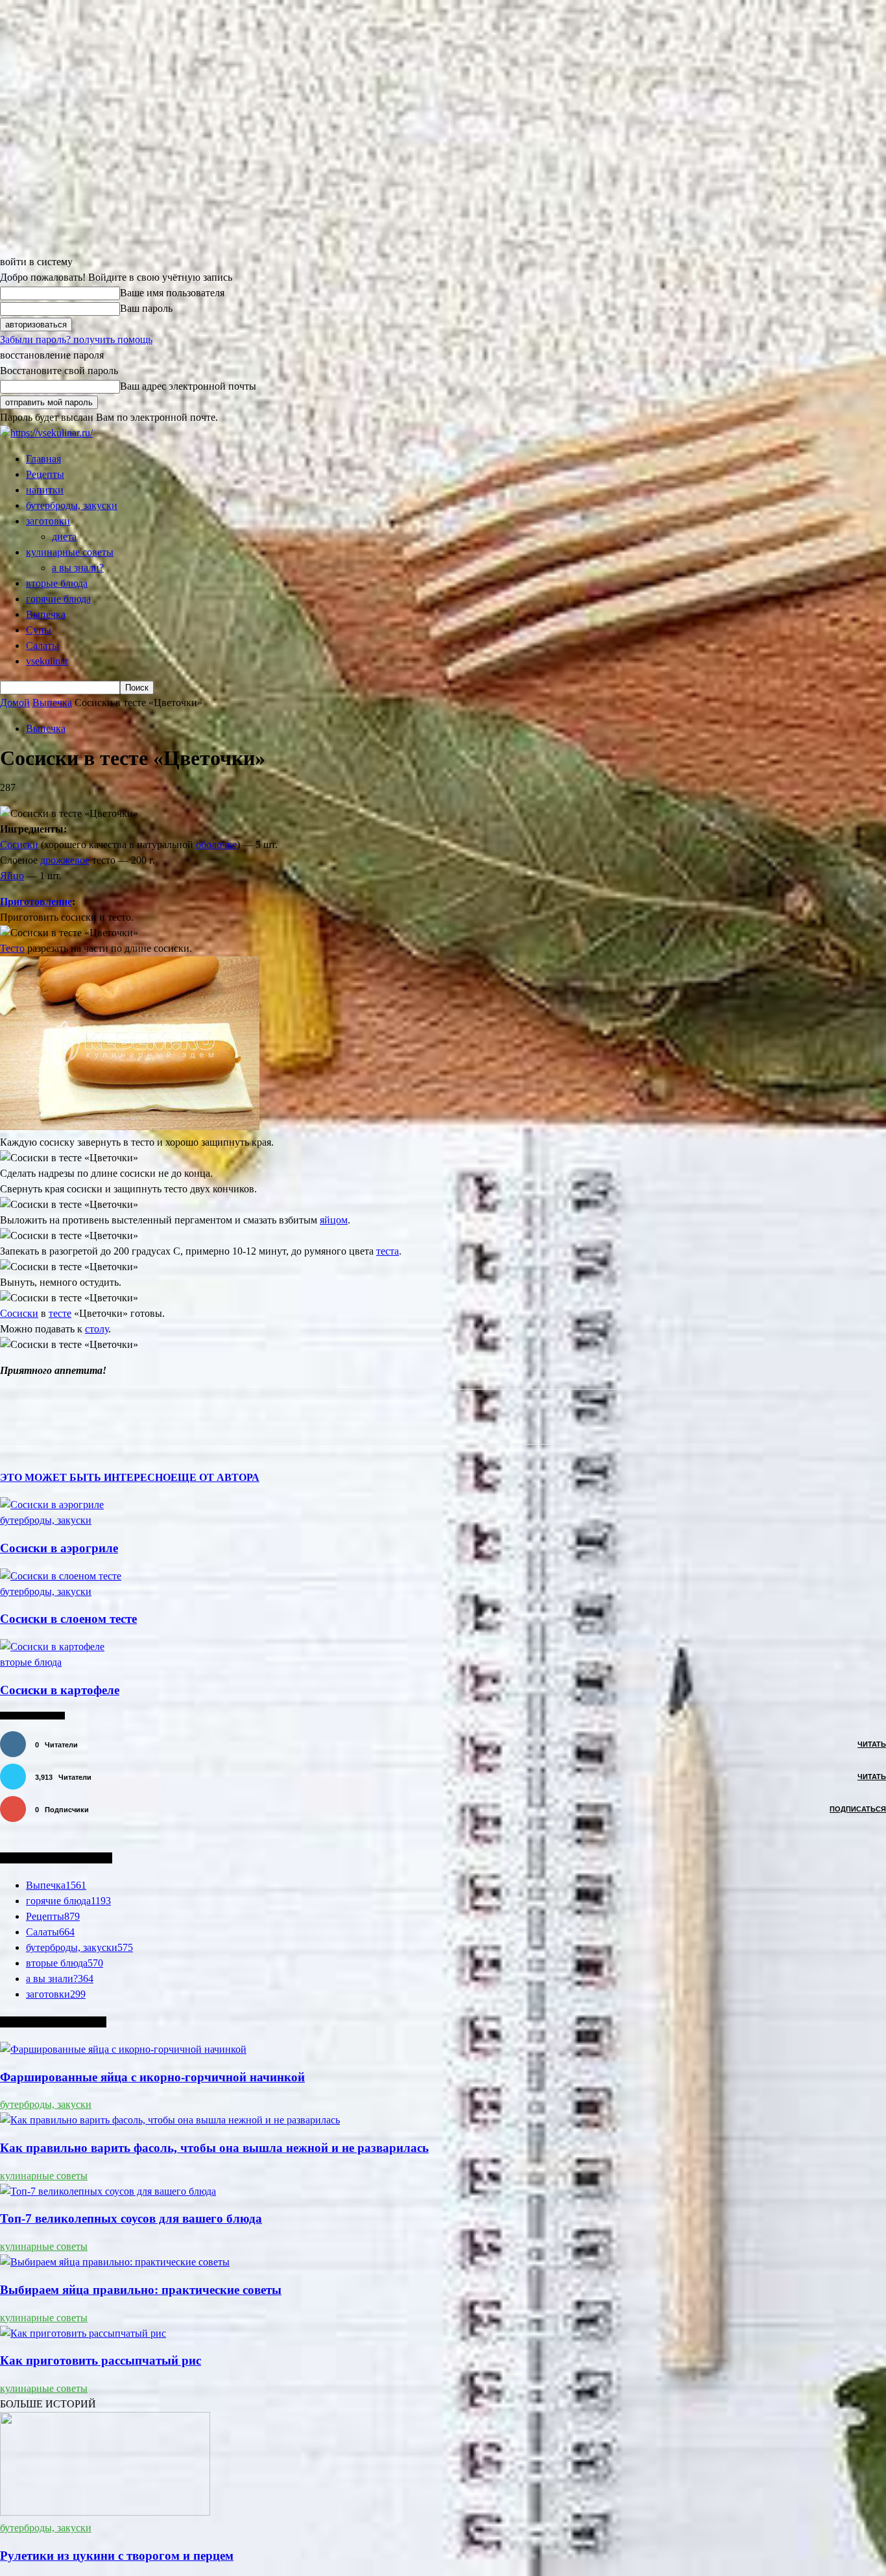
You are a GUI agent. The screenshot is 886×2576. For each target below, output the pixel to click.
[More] (282, 1417)
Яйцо (12, 876)
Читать (872, 1744)
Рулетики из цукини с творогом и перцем (117, 2556)
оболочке (216, 845)
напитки (45, 490)
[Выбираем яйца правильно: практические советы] (115, 2262)
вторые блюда (57, 583)
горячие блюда (58, 599)
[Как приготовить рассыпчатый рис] (83, 2333)
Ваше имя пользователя (172, 293)
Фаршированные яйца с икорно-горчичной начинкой (152, 2077)
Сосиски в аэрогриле (59, 1548)
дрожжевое (65, 860)
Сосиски (19, 845)
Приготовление (36, 902)
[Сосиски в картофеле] (52, 1647)
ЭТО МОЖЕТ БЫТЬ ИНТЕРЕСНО (85, 1477)
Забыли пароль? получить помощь (76, 339)
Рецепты (45, 474)
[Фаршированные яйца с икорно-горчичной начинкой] (123, 2049)
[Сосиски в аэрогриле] (52, 1505)
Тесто (12, 948)
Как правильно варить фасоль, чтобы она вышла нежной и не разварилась (214, 2148)
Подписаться (858, 1809)
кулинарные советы (70, 552)
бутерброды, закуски (72, 505)
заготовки (48, 521)
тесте (60, 1313)
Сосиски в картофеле (60, 1690)
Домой (15, 703)
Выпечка (46, 614)
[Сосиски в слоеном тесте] (61, 1576)
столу (97, 1329)
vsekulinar (47, 661)
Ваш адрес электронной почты (188, 386)
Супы (39, 630)
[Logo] (46, 433)
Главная (43, 459)
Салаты (42, 645)
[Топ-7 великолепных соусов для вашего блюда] (108, 2191)
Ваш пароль (146, 308)
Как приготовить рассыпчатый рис (101, 2360)
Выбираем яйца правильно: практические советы (141, 2290)
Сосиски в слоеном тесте (68, 1619)
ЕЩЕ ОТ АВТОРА (215, 1477)
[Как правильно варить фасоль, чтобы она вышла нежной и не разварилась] (170, 2120)
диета (64, 537)
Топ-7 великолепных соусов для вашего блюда (131, 2218)
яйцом (334, 1220)
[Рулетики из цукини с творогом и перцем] (105, 2512)
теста (388, 1251)
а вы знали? (78, 568)
